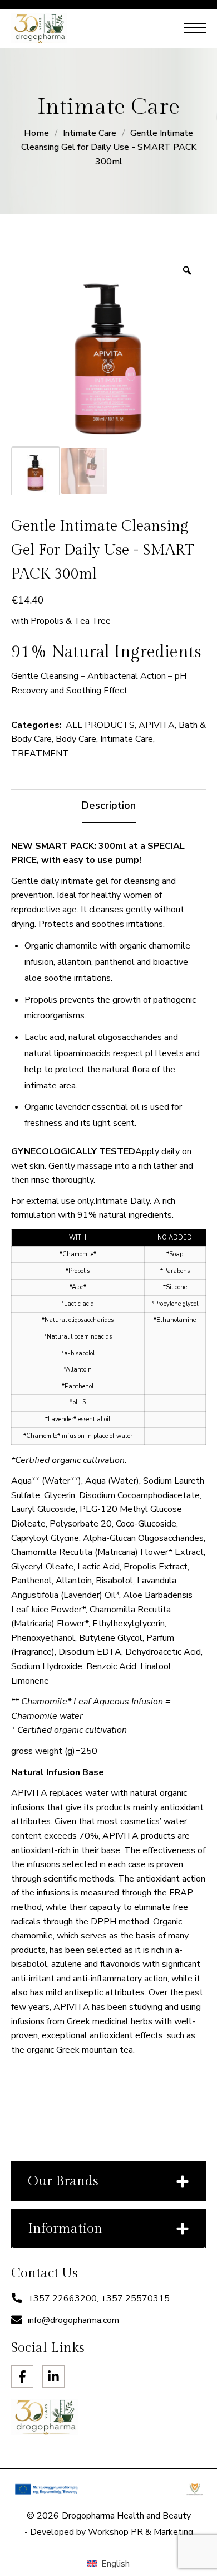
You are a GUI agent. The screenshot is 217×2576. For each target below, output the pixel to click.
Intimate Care (90, 133)
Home (36, 133)
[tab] (108, 806)
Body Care (76, 739)
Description (109, 805)
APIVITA (157, 725)
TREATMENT (40, 754)
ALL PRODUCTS (100, 725)
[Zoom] (187, 270)
